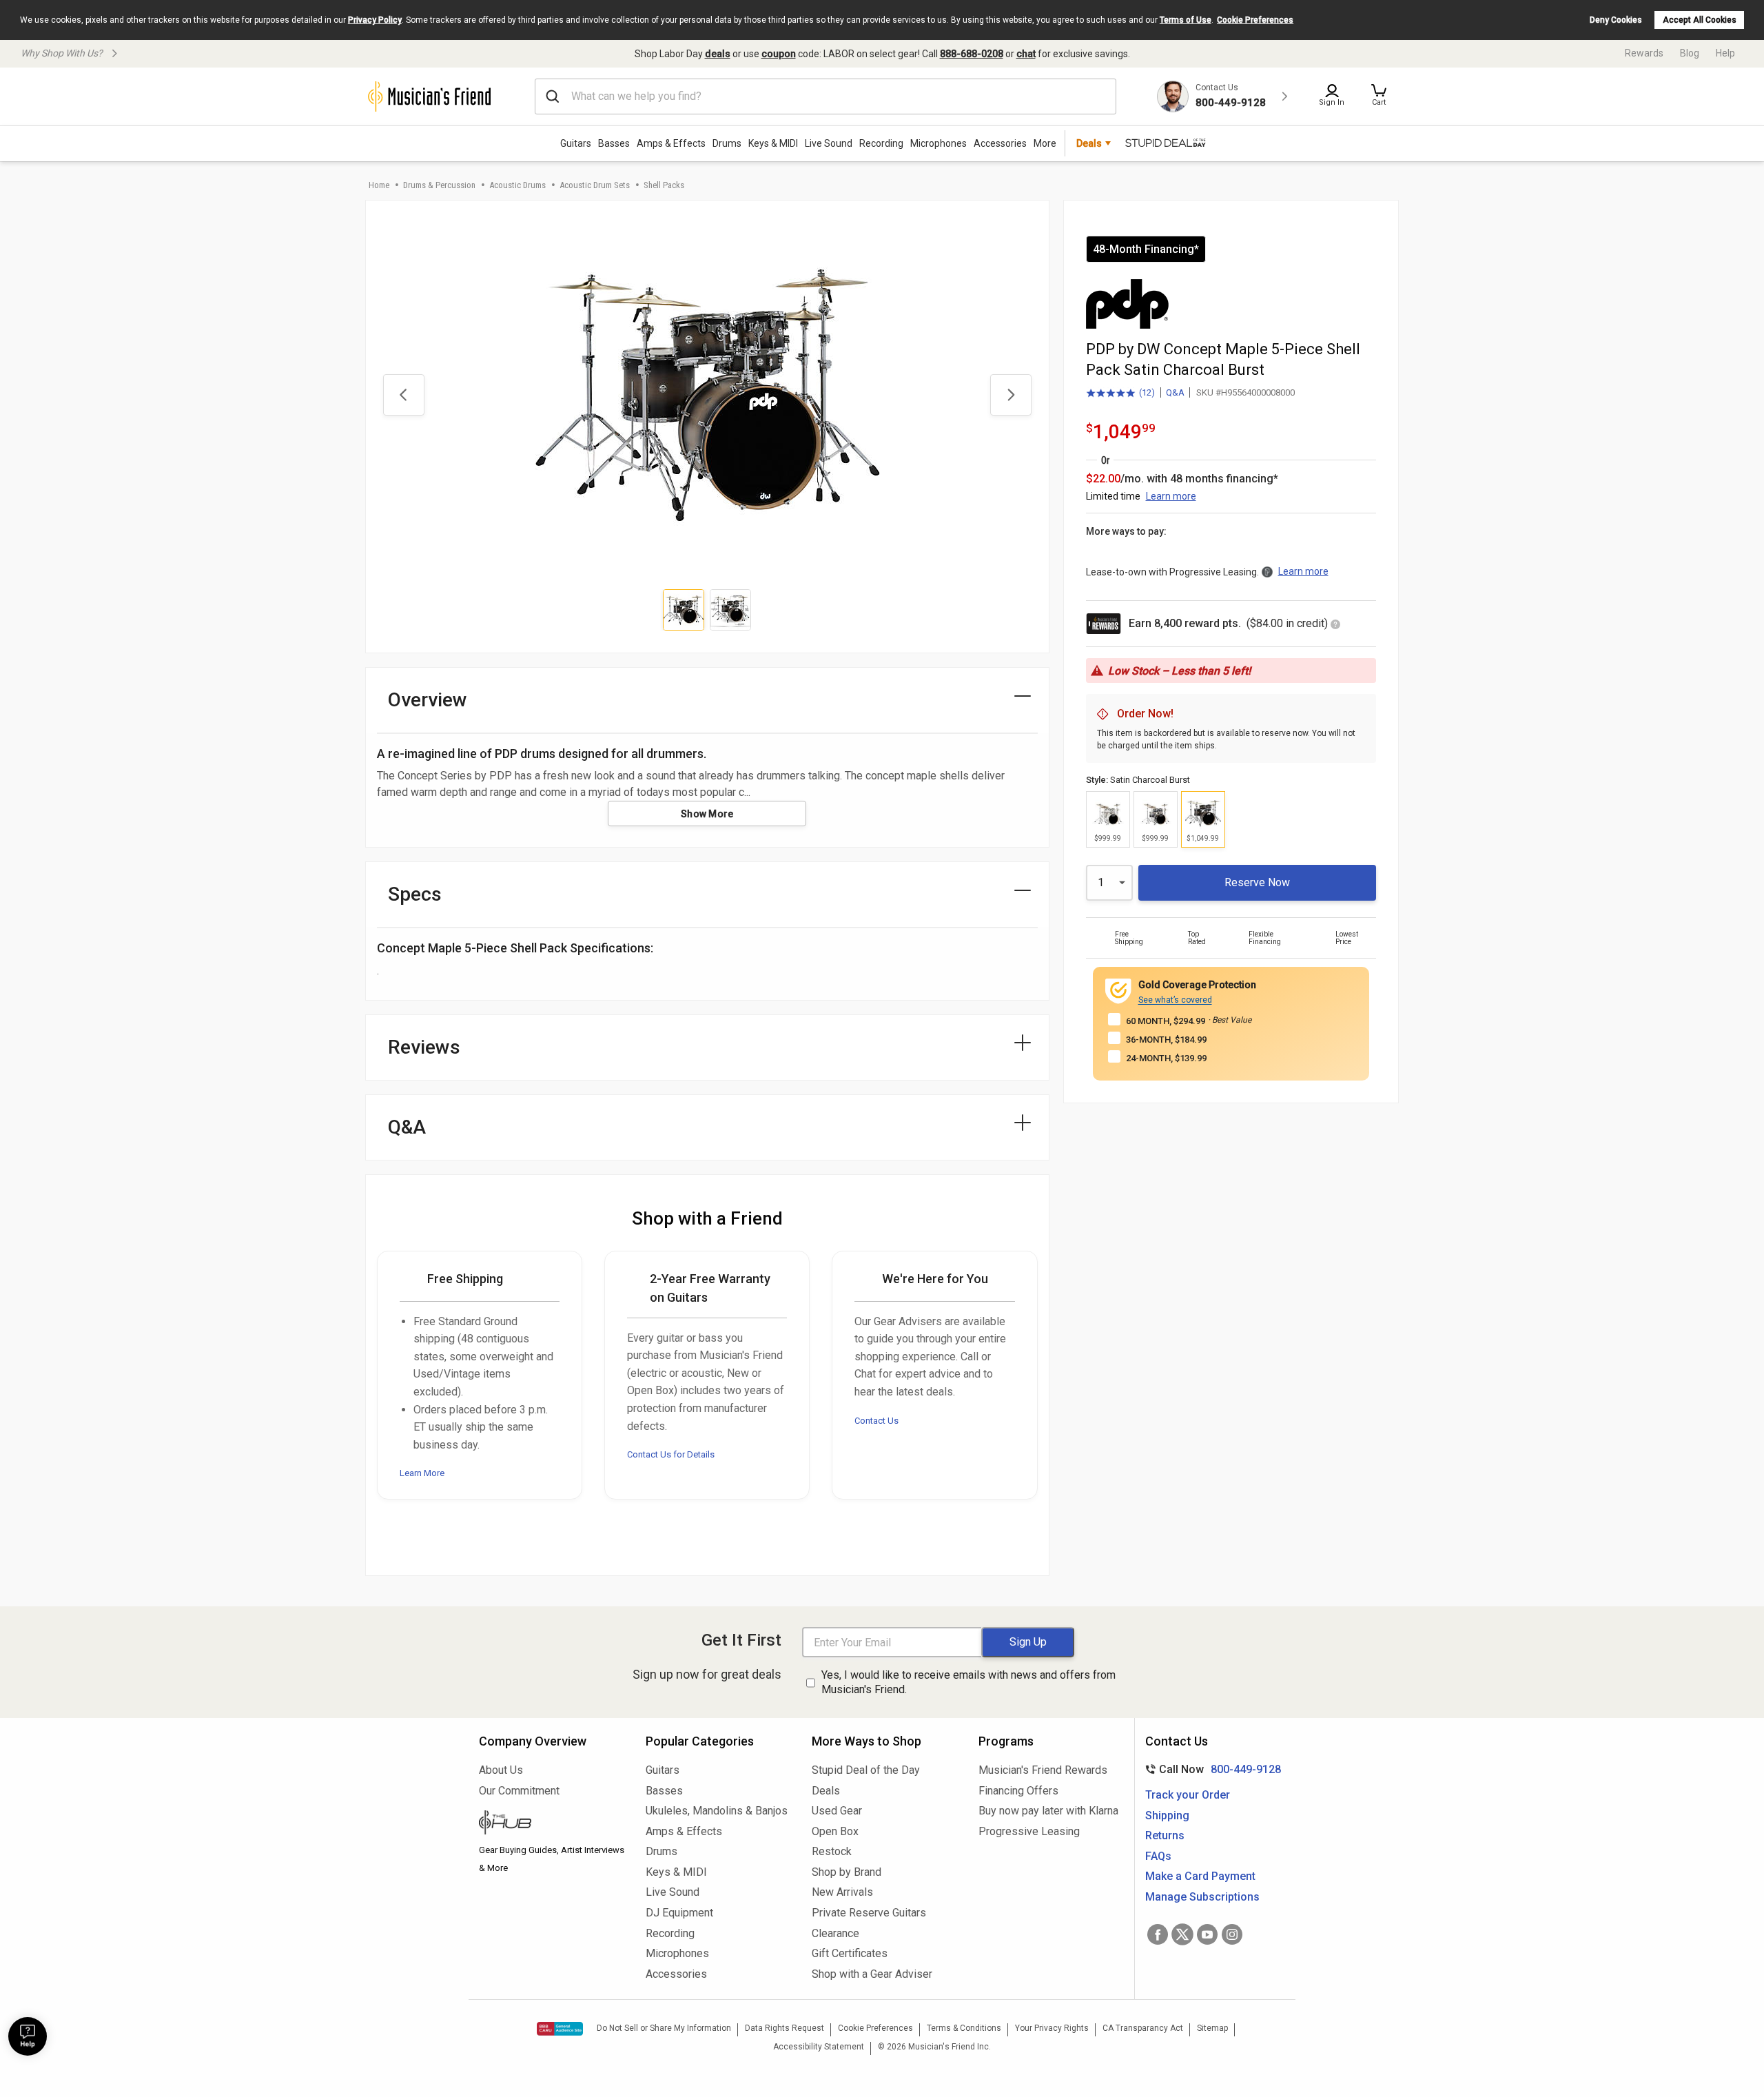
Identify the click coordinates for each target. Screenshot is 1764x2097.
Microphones (939, 143)
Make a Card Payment (1200, 1876)
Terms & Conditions (964, 2028)
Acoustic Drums (517, 185)
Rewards (1644, 53)
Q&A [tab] (407, 1127)
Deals (826, 1791)
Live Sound (829, 143)
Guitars (576, 143)
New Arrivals (842, 1892)
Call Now (1210, 1769)
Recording (881, 143)
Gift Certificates (850, 1953)
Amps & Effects (671, 143)
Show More (707, 814)
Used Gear (837, 1811)
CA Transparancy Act (1143, 2028)
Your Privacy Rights (1052, 2028)
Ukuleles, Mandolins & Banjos (717, 1811)
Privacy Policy (375, 20)
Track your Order (1188, 1795)
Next (1011, 395)
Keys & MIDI (773, 143)
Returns (1165, 1835)
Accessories (1000, 143)
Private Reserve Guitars (869, 1913)
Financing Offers (1018, 1791)
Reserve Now (1257, 882)
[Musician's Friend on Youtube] (1207, 1934)
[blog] (552, 1824)
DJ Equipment (679, 1913)
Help (1725, 53)
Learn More (422, 1473)
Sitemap (1212, 2028)
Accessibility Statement (819, 2047)
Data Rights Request (784, 2028)
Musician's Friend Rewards (1043, 1770)
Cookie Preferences (1255, 20)
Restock (832, 1851)
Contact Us (876, 1421)
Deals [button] (1089, 143)
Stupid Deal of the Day (866, 1770)
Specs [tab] (415, 894)
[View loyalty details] (1335, 625)
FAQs (1158, 1856)
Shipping (1167, 1815)
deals (718, 54)
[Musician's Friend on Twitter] (1182, 1934)
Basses (614, 143)
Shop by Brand (847, 1872)
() (1120, 393)
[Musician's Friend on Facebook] (1158, 1934)
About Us (501, 1770)
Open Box (835, 1831)
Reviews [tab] (424, 1047)
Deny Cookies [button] (1616, 20)
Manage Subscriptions (1202, 1897)
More (1045, 143)
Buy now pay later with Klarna (1048, 1811)
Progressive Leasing (1029, 1831)
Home (379, 185)
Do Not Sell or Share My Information (664, 2028)
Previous (404, 395)
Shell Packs (664, 185)
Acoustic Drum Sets (595, 185)
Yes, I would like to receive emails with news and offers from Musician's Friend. (968, 1682)
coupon (779, 54)
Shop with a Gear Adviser (872, 1974)
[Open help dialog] (28, 2036)
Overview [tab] (428, 700)
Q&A (1175, 392)
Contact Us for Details (671, 1454)
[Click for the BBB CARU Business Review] (560, 2029)
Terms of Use (1186, 20)
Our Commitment (519, 1791)
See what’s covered (1175, 1000)
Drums (727, 143)
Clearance (835, 1933)
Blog (1690, 53)
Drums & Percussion (439, 185)
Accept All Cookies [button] (1700, 20)
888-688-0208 (972, 54)
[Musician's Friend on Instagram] (1232, 1934)
